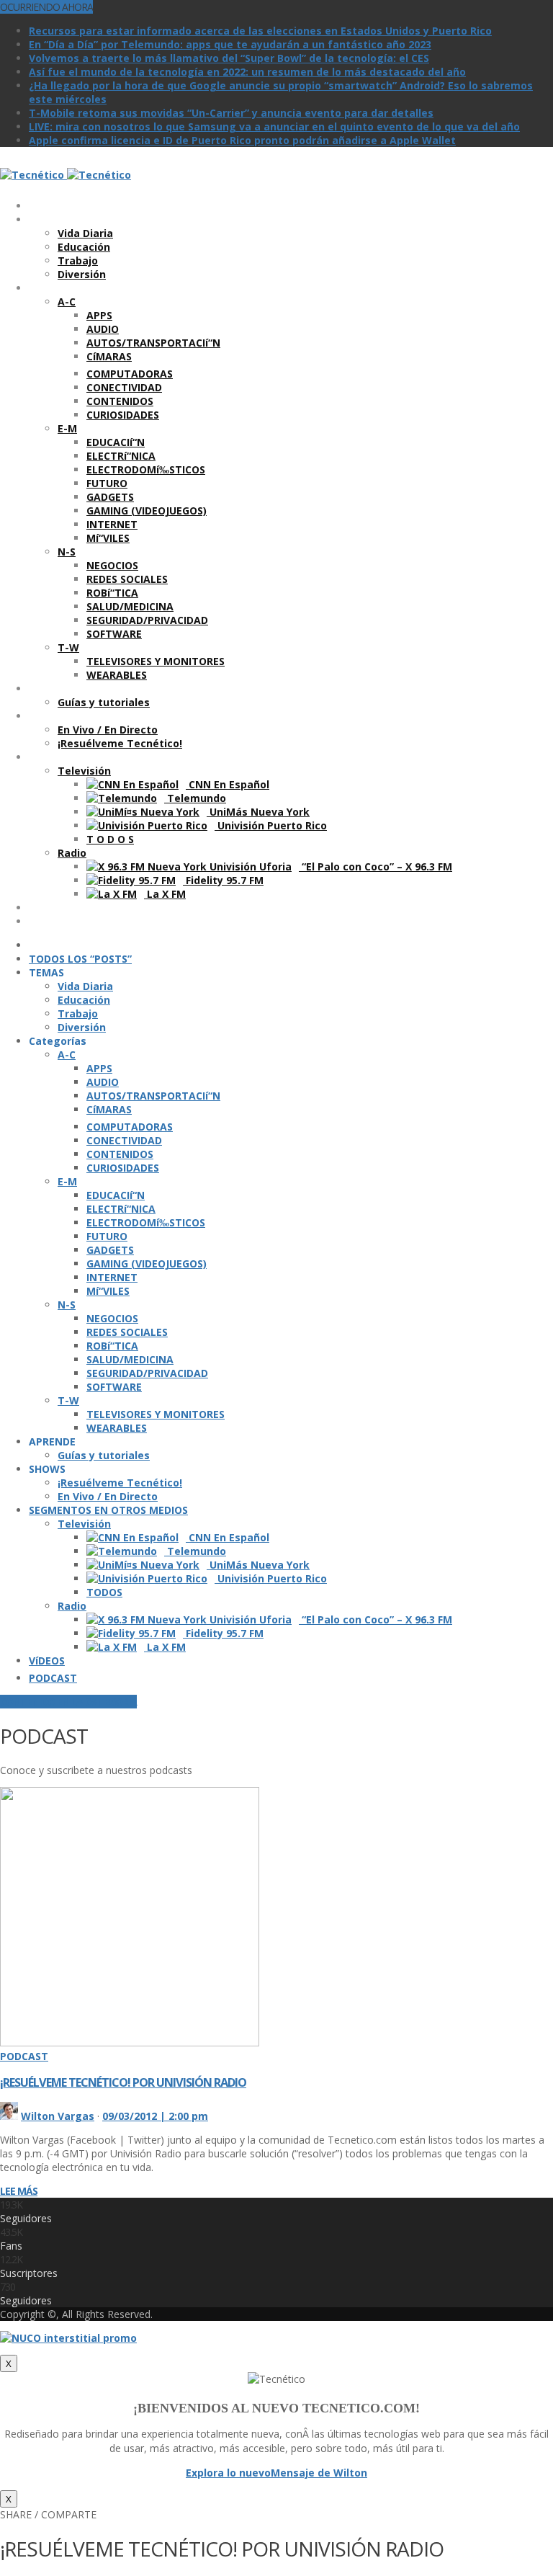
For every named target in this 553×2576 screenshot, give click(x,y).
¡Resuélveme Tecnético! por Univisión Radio (123, 2082)
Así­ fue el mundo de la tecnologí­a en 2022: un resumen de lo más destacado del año (247, 72)
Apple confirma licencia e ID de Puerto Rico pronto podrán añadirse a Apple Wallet (242, 140)
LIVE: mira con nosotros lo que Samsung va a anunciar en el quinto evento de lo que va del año (274, 126)
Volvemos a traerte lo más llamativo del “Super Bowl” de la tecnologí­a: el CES (229, 58)
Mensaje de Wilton (319, 2473)
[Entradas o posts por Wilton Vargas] (9, 2116)
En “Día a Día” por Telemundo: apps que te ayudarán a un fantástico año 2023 (230, 44)
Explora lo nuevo (228, 2473)
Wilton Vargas (58, 2116)
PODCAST (24, 2056)
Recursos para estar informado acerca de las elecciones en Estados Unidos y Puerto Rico (260, 31)
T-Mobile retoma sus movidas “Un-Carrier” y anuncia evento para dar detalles (231, 113)
